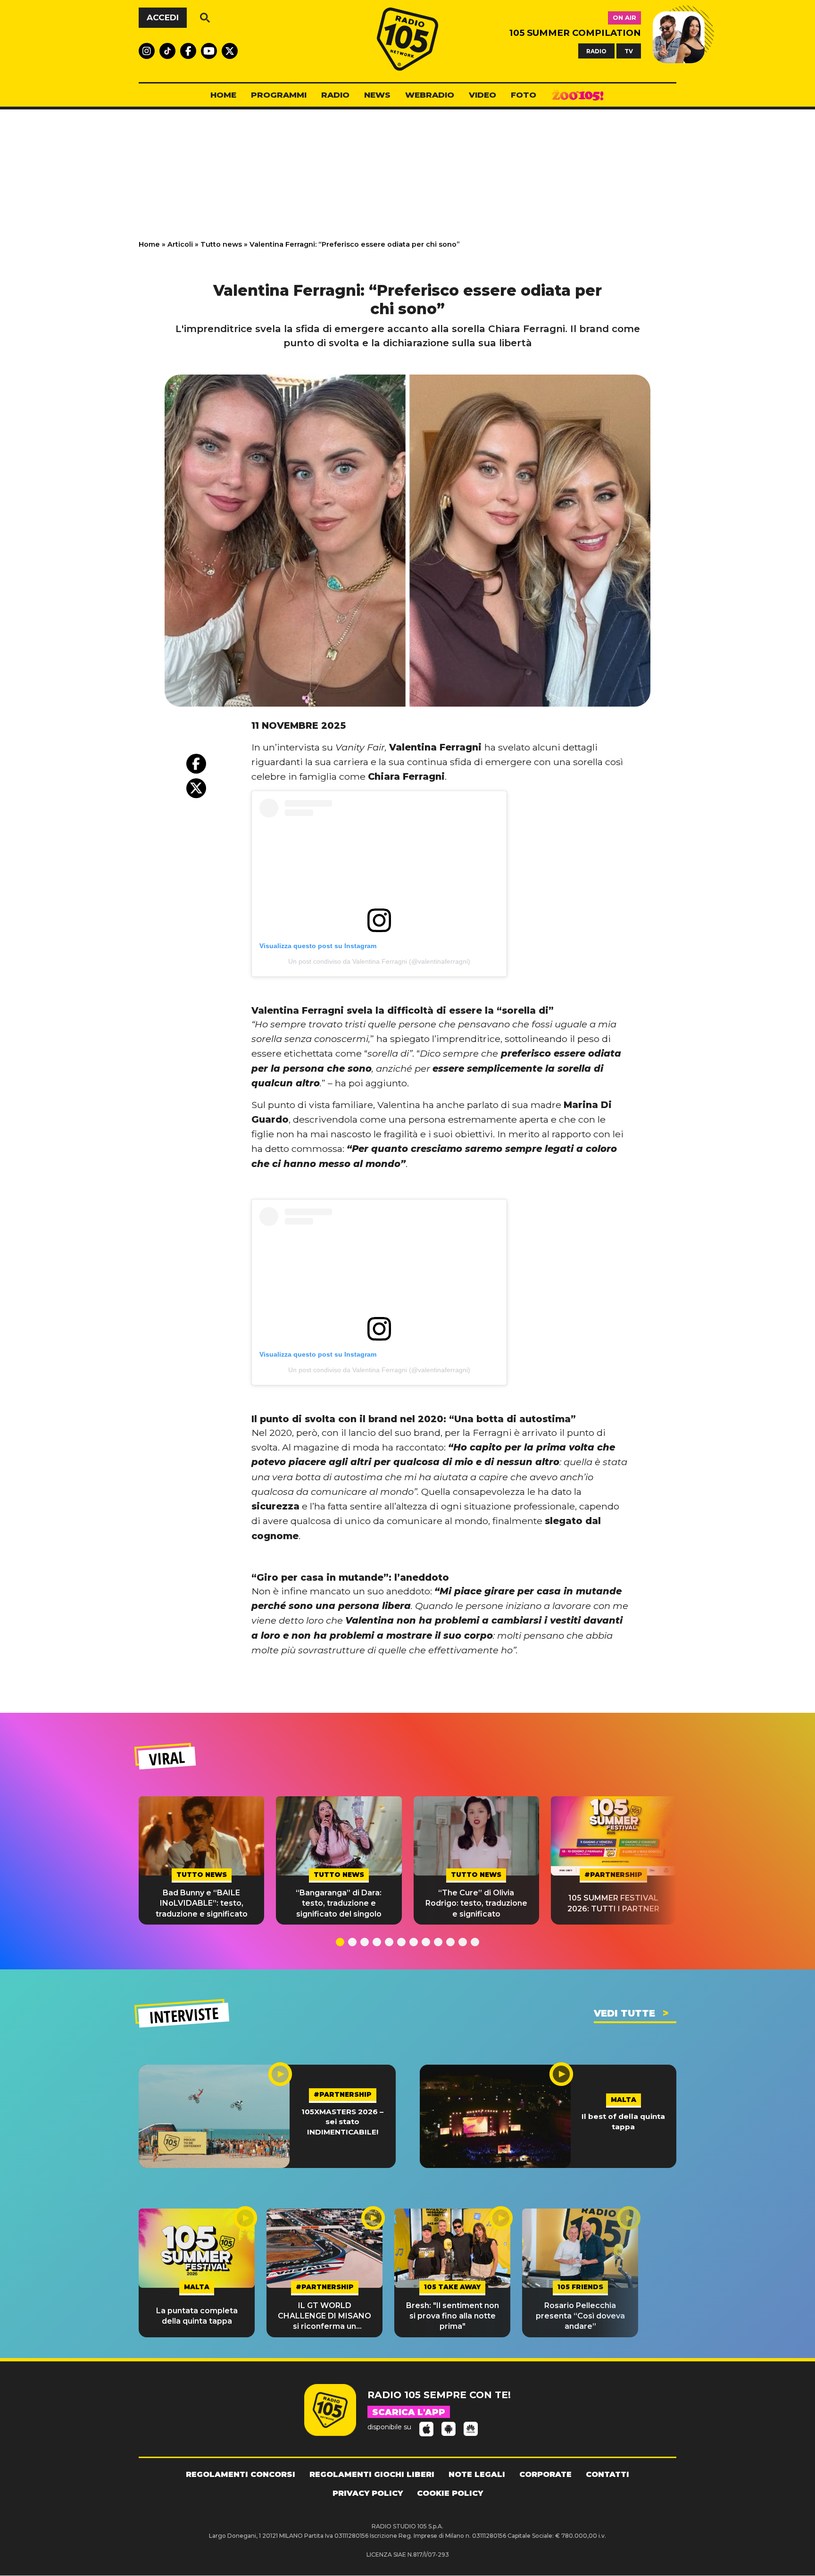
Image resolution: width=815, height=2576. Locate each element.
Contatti (607, 2474)
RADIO (596, 51)
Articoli (180, 244)
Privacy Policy (368, 2493)
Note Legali (477, 2474)
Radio (335, 95)
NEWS (377, 95)
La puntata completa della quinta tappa (197, 2316)
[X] (196, 788)
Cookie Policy (450, 2493)
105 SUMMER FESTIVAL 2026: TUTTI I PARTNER (613, 1903)
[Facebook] (196, 764)
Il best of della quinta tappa (623, 2121)
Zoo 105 (578, 95)
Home (149, 244)
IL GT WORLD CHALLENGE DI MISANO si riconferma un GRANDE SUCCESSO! (324, 2317)
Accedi (163, 17)
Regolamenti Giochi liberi (372, 2474)
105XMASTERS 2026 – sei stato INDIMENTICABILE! (342, 2122)
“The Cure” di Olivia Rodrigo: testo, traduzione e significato (476, 1903)
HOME (223, 95)
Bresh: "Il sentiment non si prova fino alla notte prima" (453, 2316)
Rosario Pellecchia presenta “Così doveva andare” (580, 2316)
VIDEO (482, 95)
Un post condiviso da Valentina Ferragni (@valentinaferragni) (379, 961)
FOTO (524, 95)
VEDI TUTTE (624, 2013)
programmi (279, 95)
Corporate (545, 2474)
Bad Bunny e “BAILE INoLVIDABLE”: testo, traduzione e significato (202, 1903)
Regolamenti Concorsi (241, 2474)
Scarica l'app (409, 2412)
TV (629, 51)
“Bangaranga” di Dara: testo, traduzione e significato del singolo (339, 1903)
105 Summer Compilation (575, 33)
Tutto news (221, 244)
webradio (430, 95)
